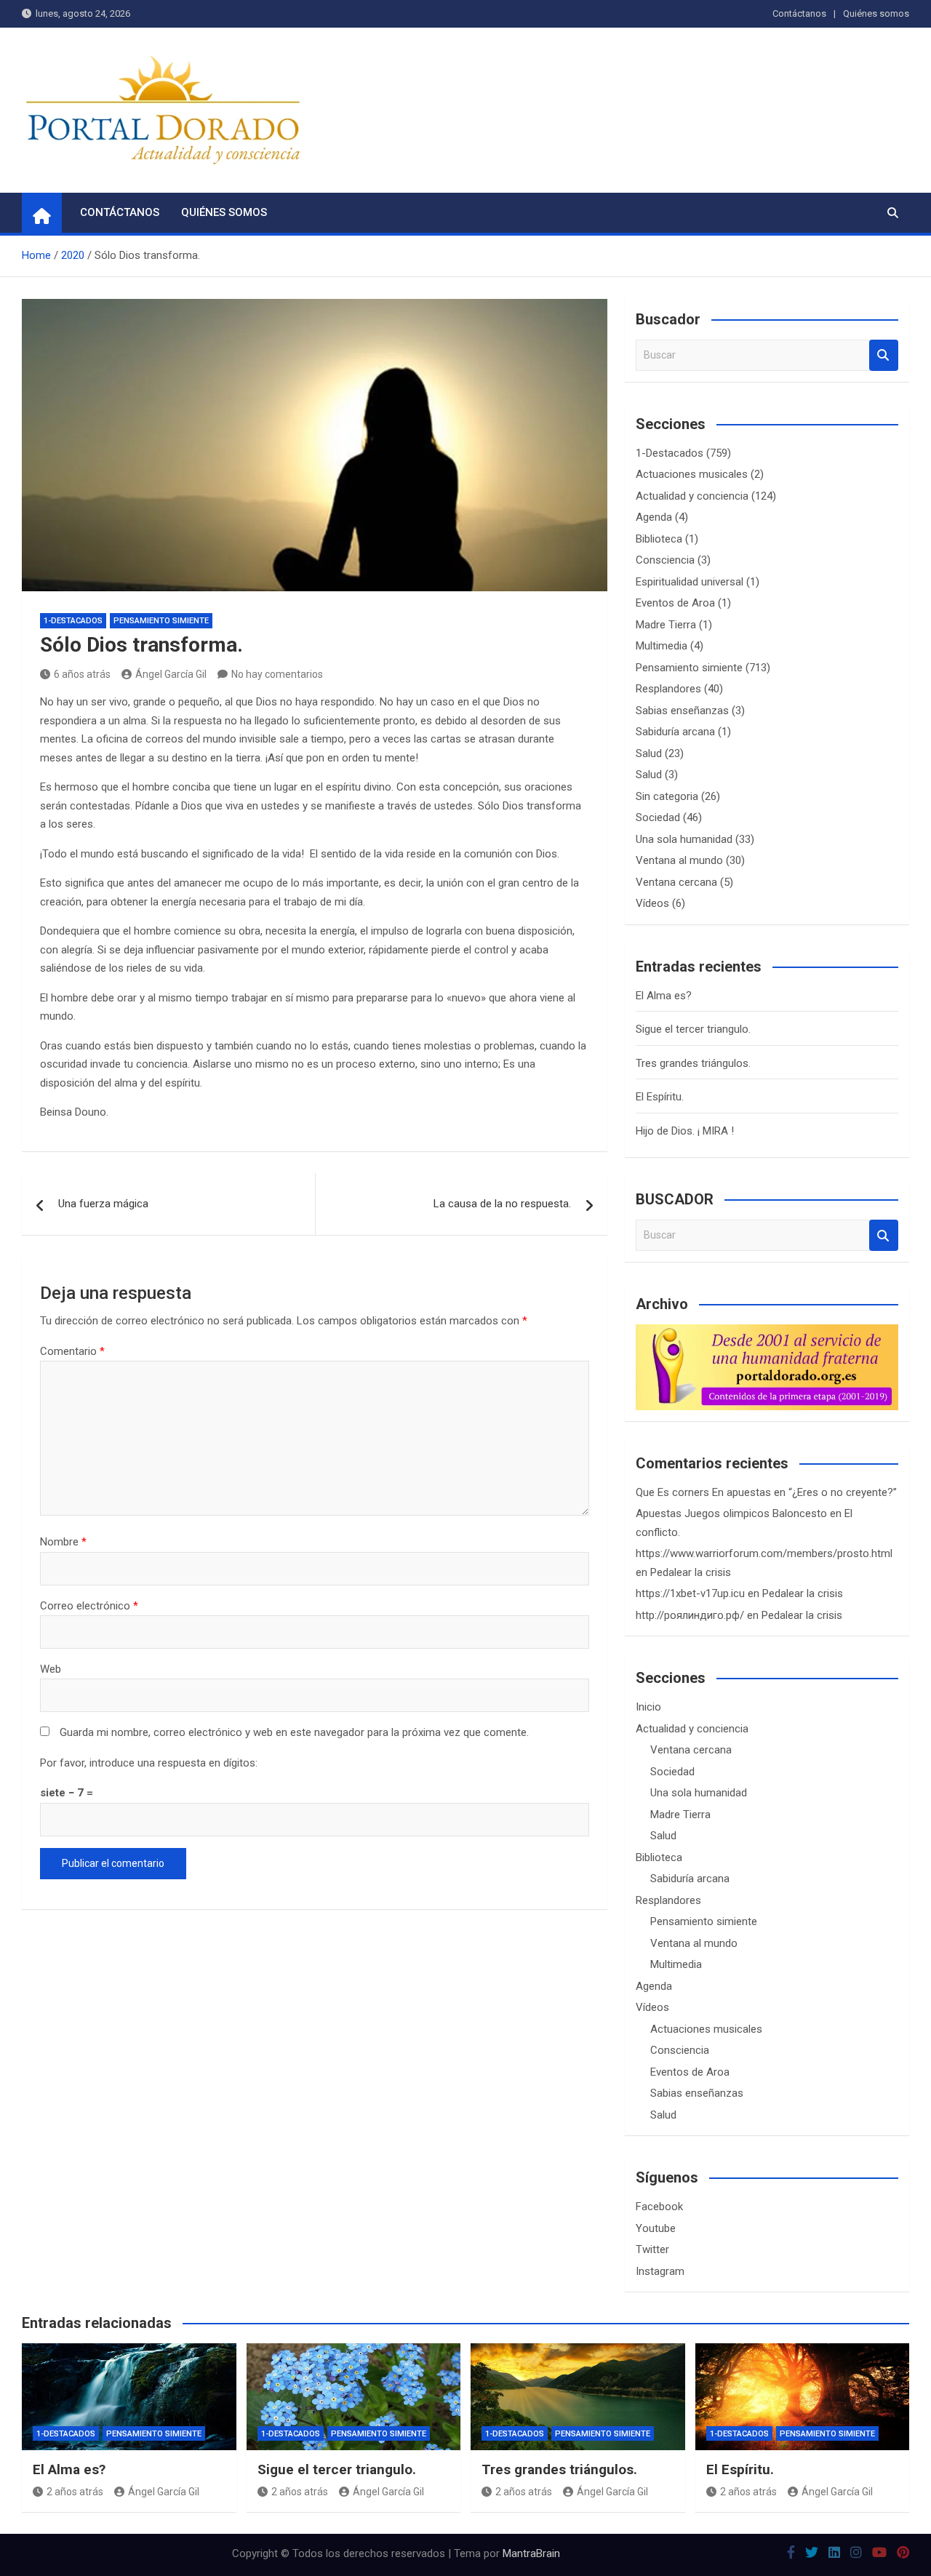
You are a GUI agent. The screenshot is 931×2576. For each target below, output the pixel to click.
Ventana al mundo (679, 860)
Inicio (648, 1707)
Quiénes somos (876, 13)
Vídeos (652, 903)
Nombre (63, 1542)
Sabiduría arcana (675, 732)
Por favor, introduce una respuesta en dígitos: (149, 1763)
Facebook (659, 2207)
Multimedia (662, 646)
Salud (649, 753)
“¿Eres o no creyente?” (843, 1492)
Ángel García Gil (171, 674)
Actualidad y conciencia (692, 496)
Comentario (72, 1351)
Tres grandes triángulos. (693, 1063)
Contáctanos (799, 13)
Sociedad (658, 817)
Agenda (654, 517)
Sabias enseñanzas (682, 711)
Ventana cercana (676, 882)
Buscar (884, 355)
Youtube (656, 2228)
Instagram (660, 2271)
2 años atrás (75, 2492)
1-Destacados (73, 621)
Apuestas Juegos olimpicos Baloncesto (731, 1513)
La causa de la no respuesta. (502, 1204)
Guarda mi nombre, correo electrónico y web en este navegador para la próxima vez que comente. (294, 1732)
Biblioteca (659, 539)
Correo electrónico (89, 1606)
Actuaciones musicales (692, 474)
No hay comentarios (277, 674)
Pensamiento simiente (161, 621)
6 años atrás (82, 674)
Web (51, 1669)
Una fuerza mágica (103, 1204)
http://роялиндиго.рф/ (690, 1615)
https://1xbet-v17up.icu (690, 1593)
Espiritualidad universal (690, 582)
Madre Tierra (666, 625)
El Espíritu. (660, 1097)
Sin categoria (667, 796)
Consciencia (665, 560)
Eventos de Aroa (675, 603)
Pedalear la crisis (691, 1572)
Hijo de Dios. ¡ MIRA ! (685, 1131)
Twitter (652, 2249)
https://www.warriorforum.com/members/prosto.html (764, 1553)
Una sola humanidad (684, 839)
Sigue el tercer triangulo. (693, 1029)
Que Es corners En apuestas (703, 1492)
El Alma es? (664, 996)
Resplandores (668, 689)
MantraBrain (531, 2553)
